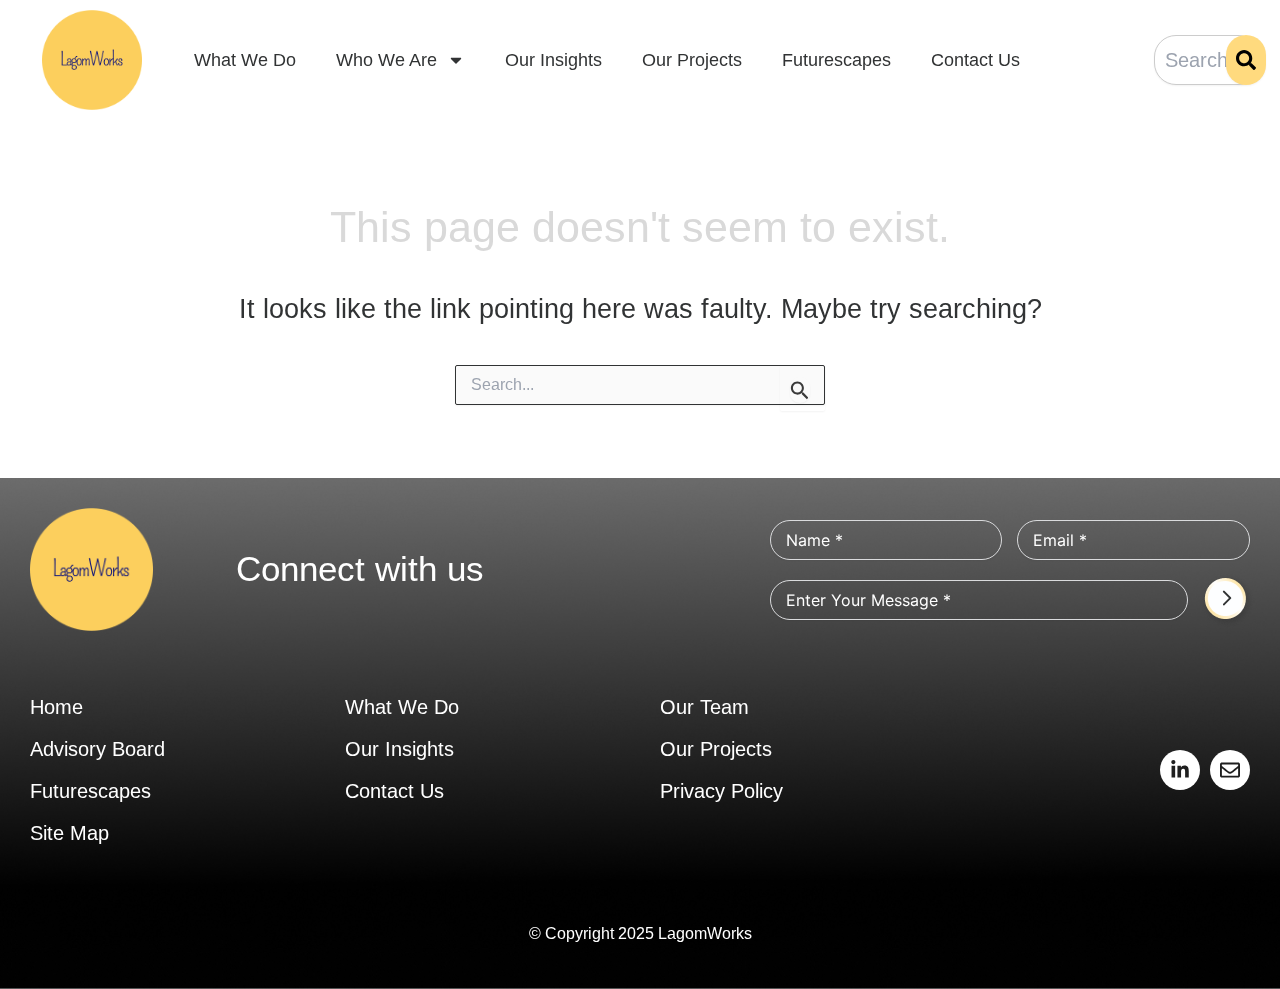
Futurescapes (836, 60)
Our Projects (692, 60)
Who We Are (386, 60)
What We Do (245, 60)
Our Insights (553, 60)
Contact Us (975, 60)
